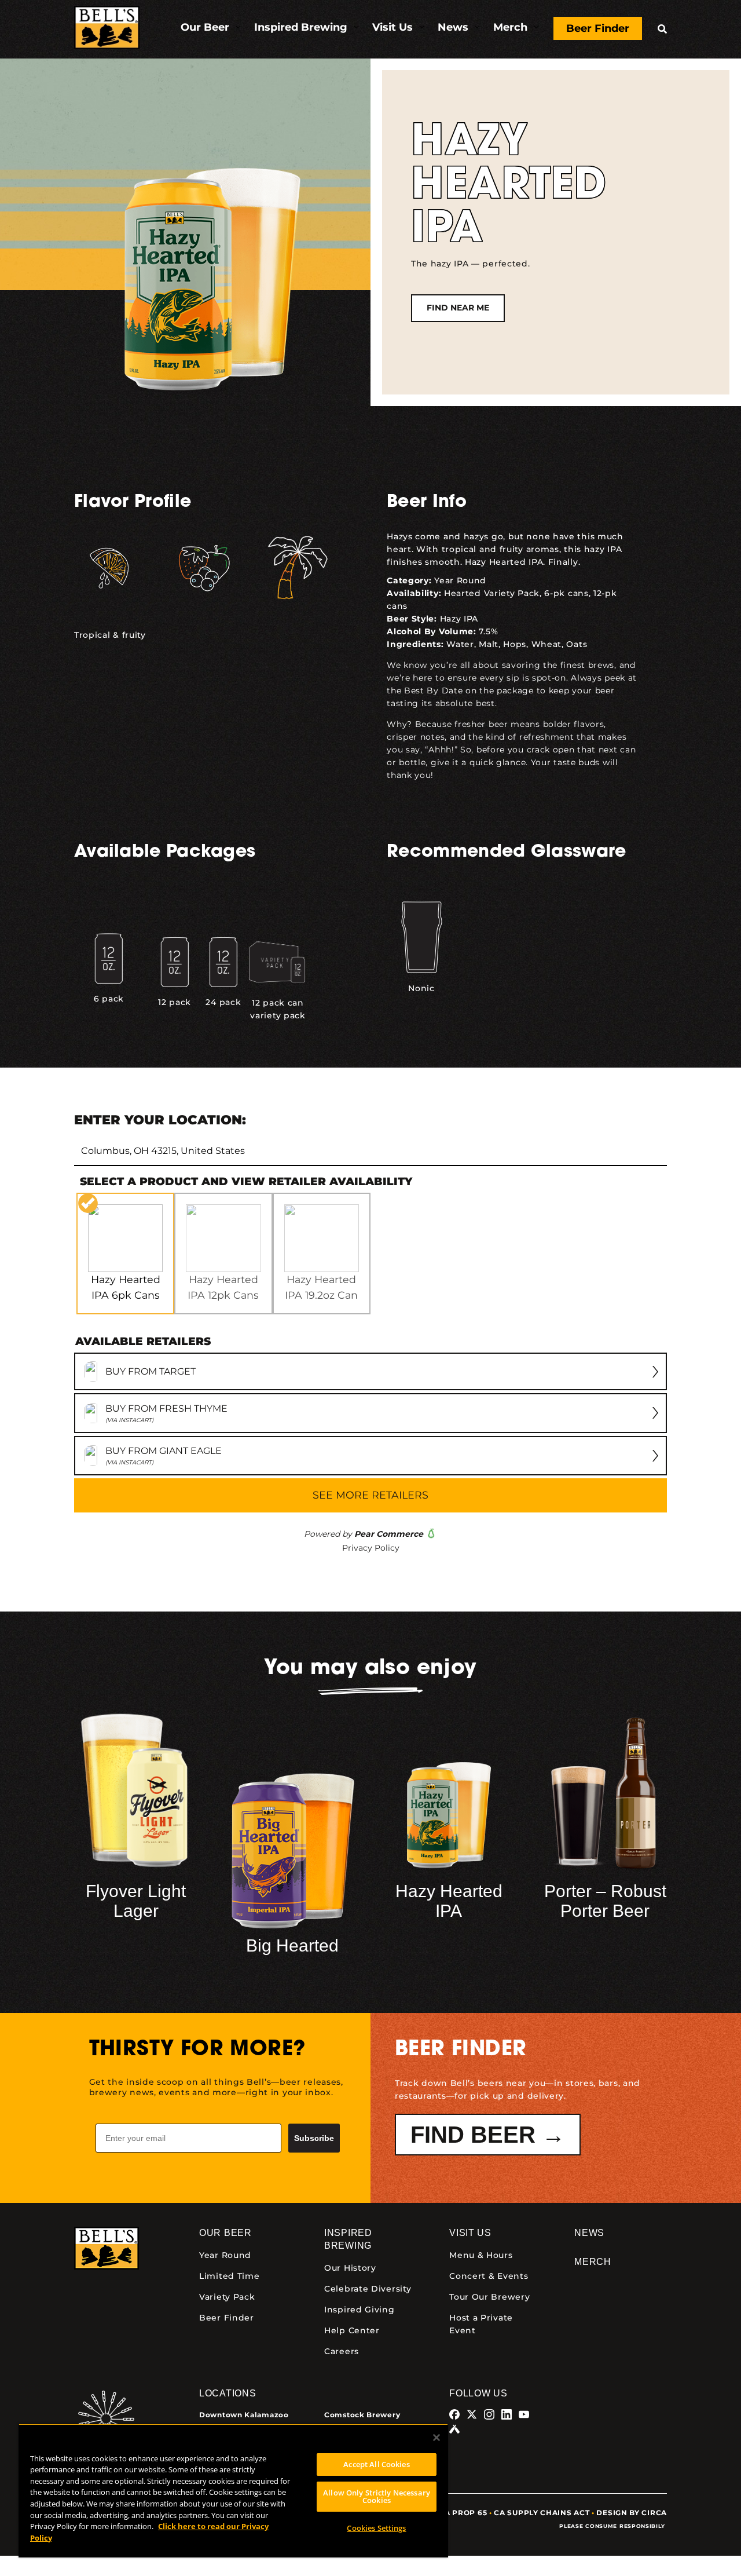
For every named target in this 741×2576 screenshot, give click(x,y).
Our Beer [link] (225, 2233)
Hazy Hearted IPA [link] (449, 1901)
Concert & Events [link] (489, 2276)
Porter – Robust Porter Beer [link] (605, 1901)
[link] (107, 29)
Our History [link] (350, 2268)
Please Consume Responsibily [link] (613, 2526)
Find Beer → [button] (488, 2135)
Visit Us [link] (470, 2233)
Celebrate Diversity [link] (368, 2289)
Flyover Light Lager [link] (136, 1901)
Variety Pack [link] (227, 2297)
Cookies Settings (376, 2528)
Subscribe (314, 2138)
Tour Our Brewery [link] (489, 2297)
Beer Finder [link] (227, 2318)
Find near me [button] (458, 308)
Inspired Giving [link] (360, 2310)
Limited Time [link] (229, 2276)
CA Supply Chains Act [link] (542, 2513)
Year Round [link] (460, 580)
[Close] (436, 2438)
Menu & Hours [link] (481, 2255)
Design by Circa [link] (632, 2513)
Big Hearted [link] (292, 1945)
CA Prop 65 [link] (463, 2513)
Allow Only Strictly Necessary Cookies (377, 2496)
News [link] (589, 2233)
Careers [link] (342, 2351)
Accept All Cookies (376, 2464)
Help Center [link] (352, 2330)
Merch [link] (593, 2262)
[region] (233, 2491)
